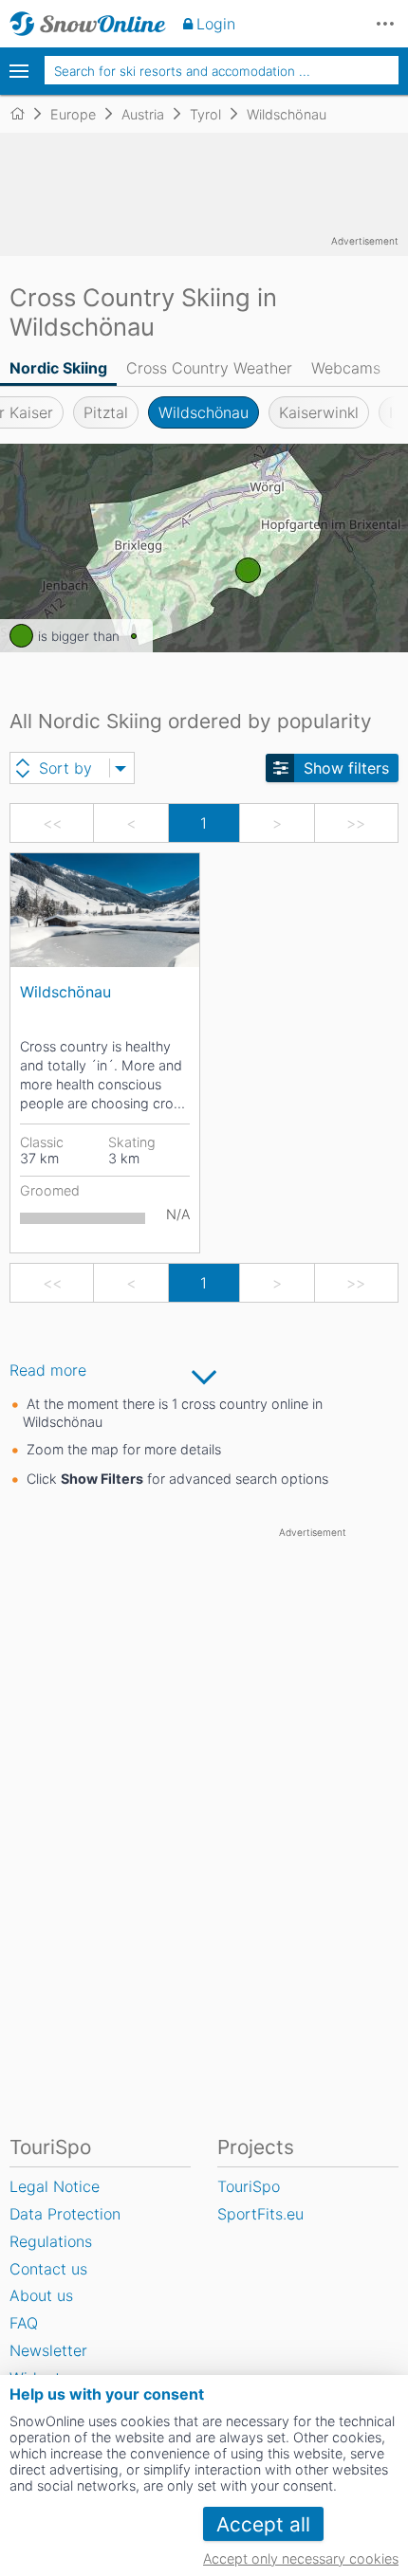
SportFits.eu (260, 2214)
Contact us (48, 2269)
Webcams (346, 368)
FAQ (24, 2323)
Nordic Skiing (58, 368)
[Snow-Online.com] (88, 24)
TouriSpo (249, 2186)
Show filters (346, 768)
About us (41, 2295)
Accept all (263, 2524)
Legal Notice (55, 2186)
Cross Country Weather (209, 368)
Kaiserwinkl (319, 412)
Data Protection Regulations (65, 2228)
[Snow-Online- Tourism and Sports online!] (25, 114)
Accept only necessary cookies (301, 2558)
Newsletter (48, 2350)
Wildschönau (204, 412)
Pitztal (106, 412)
